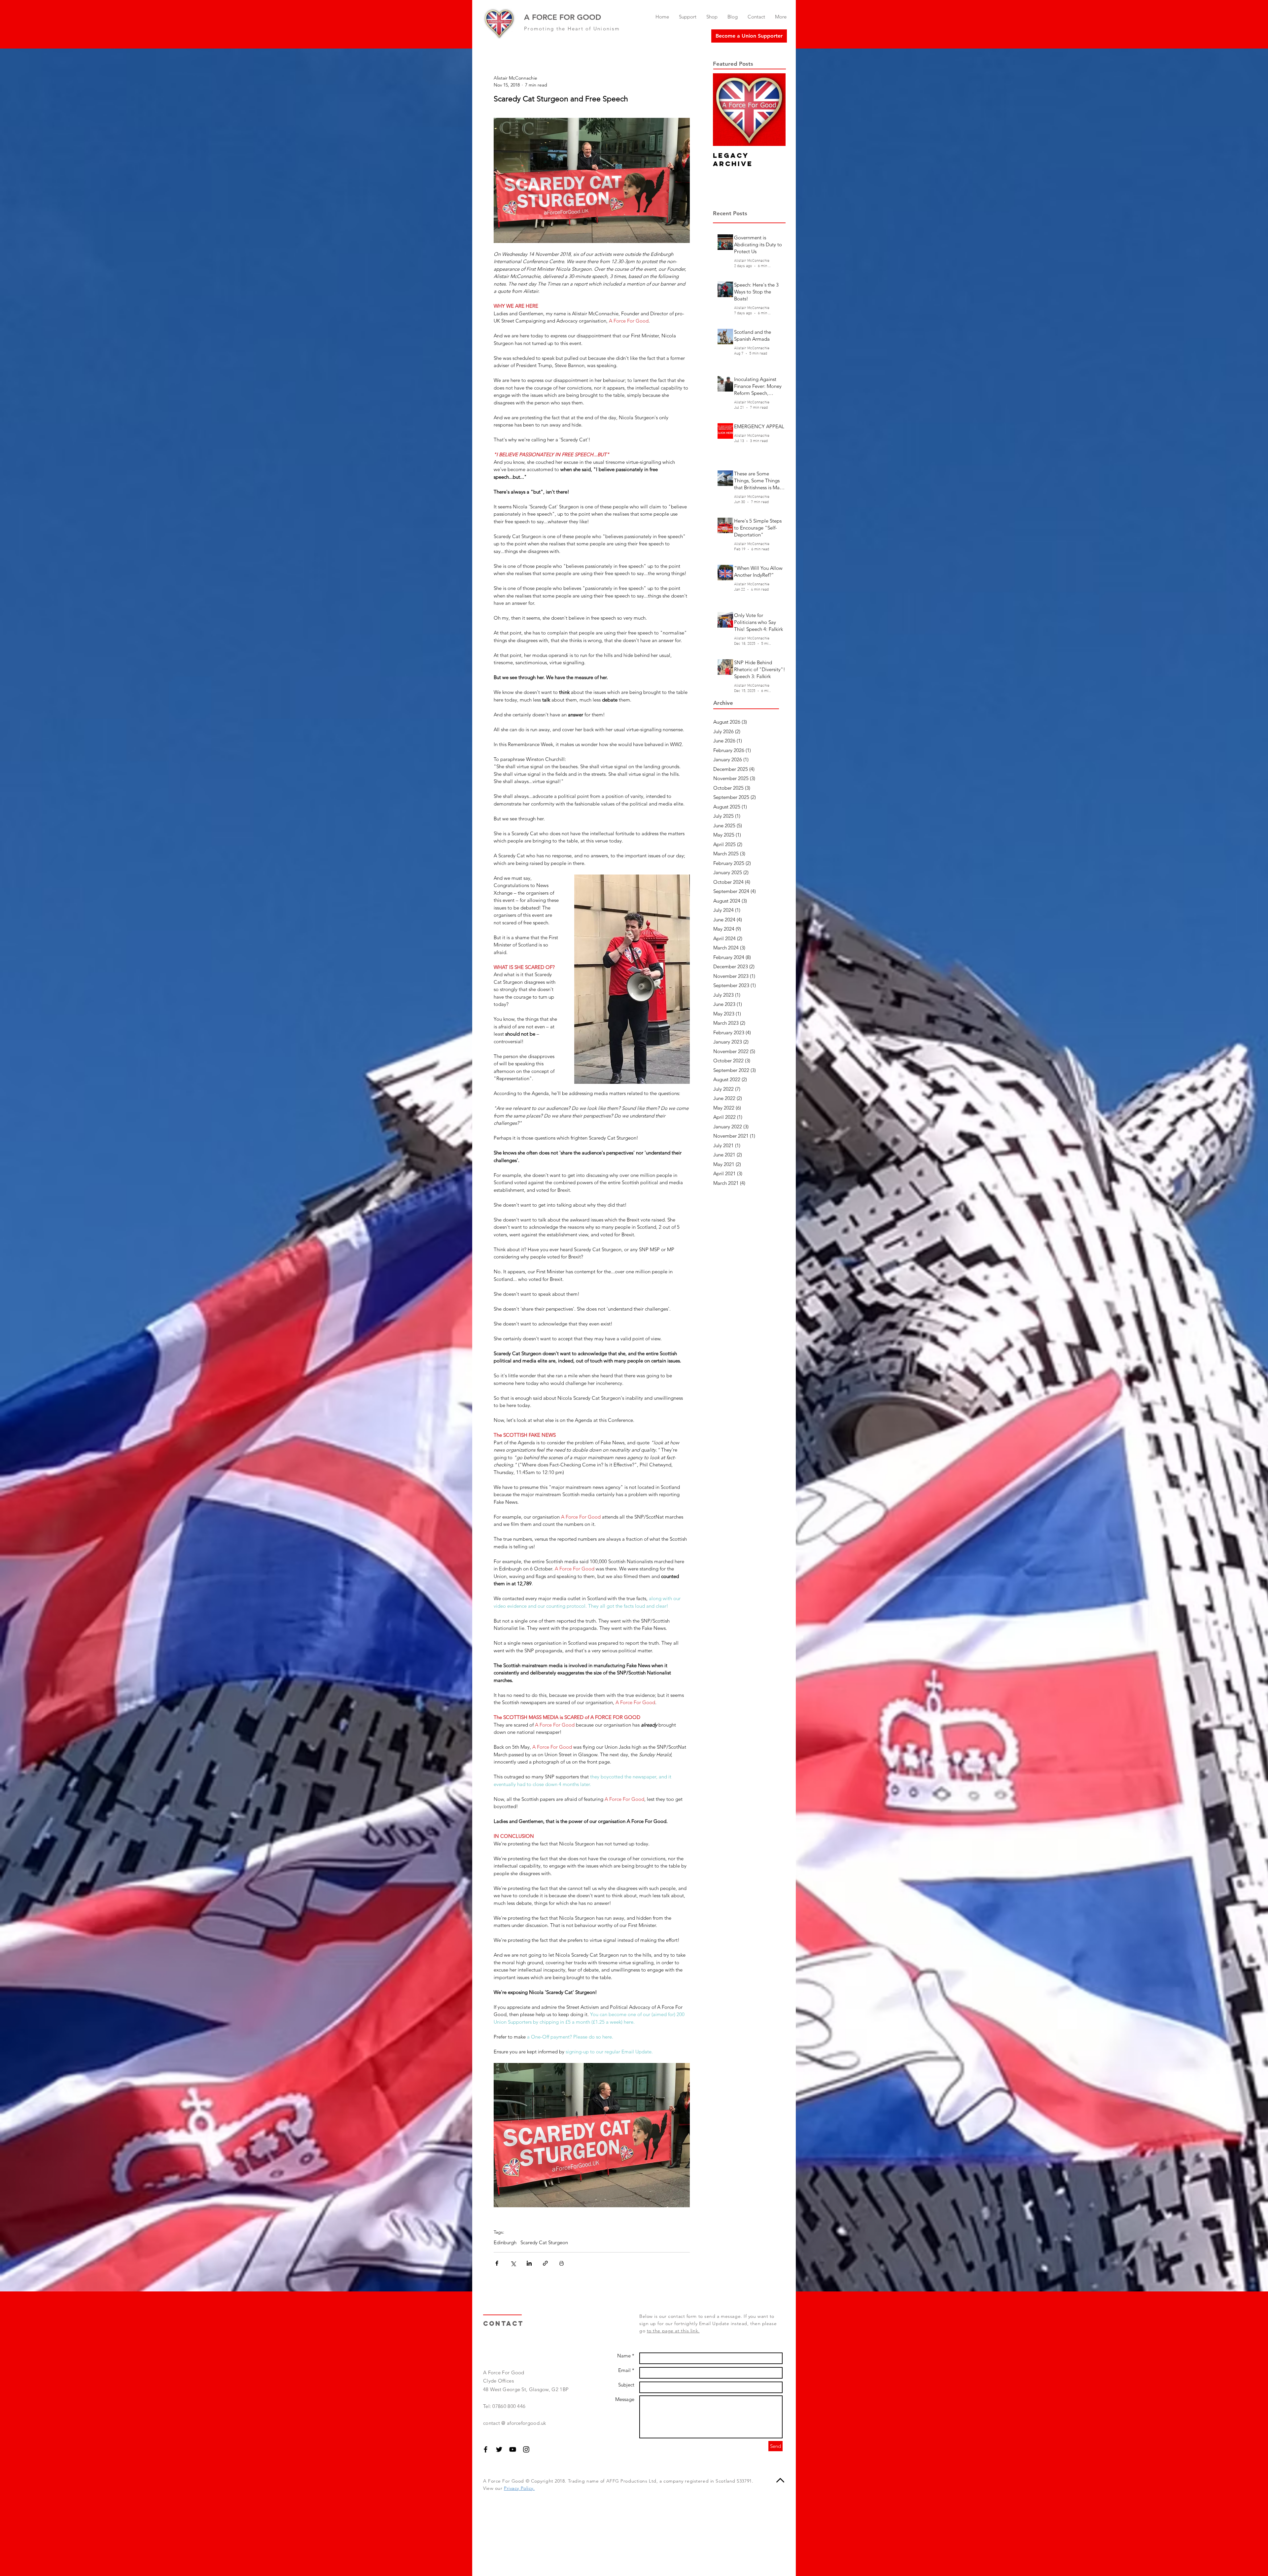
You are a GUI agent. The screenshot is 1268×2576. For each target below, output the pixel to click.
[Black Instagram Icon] (526, 2449)
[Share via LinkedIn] (529, 2263)
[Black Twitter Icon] (499, 2449)
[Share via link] (545, 2263)
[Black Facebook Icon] (486, 2449)
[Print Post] (562, 2263)
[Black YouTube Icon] (513, 2449)
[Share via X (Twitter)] (513, 2263)
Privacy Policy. (519, 2488)
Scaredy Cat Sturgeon (544, 2243)
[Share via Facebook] (497, 2263)
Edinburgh (505, 2243)
